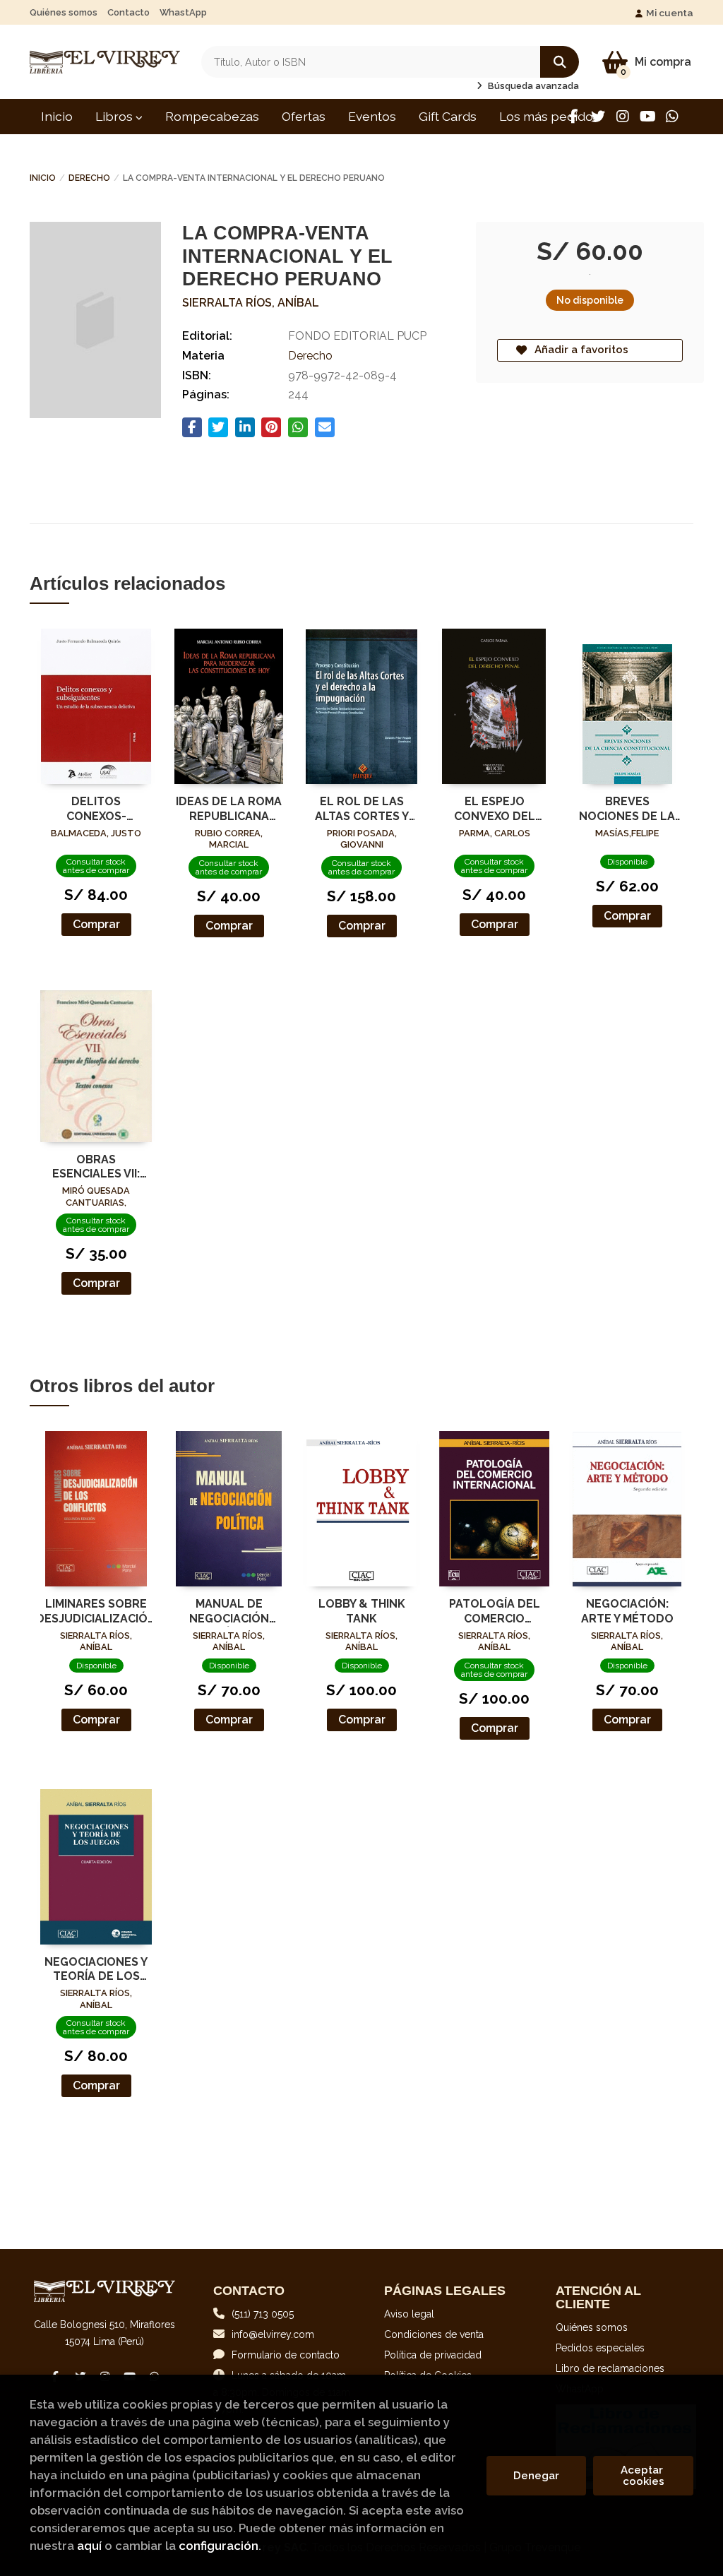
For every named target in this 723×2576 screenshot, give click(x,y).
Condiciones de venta (434, 2334)
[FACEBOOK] (573, 117)
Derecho (89, 178)
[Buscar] (560, 62)
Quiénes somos (64, 12)
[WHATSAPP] (672, 117)
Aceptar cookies (643, 2476)
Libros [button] (115, 116)
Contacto (129, 12)
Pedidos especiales (600, 2348)
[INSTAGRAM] (623, 117)
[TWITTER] (598, 117)
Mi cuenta (670, 13)
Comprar (96, 924)
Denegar (536, 2476)
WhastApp (183, 12)
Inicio (43, 178)
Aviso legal (409, 2314)
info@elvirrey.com (273, 2334)
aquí (89, 2546)
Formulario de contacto (286, 2355)
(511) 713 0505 (263, 2314)
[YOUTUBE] (647, 117)
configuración (219, 2546)
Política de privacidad (433, 2355)
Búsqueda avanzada (532, 86)
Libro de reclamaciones (610, 2368)
